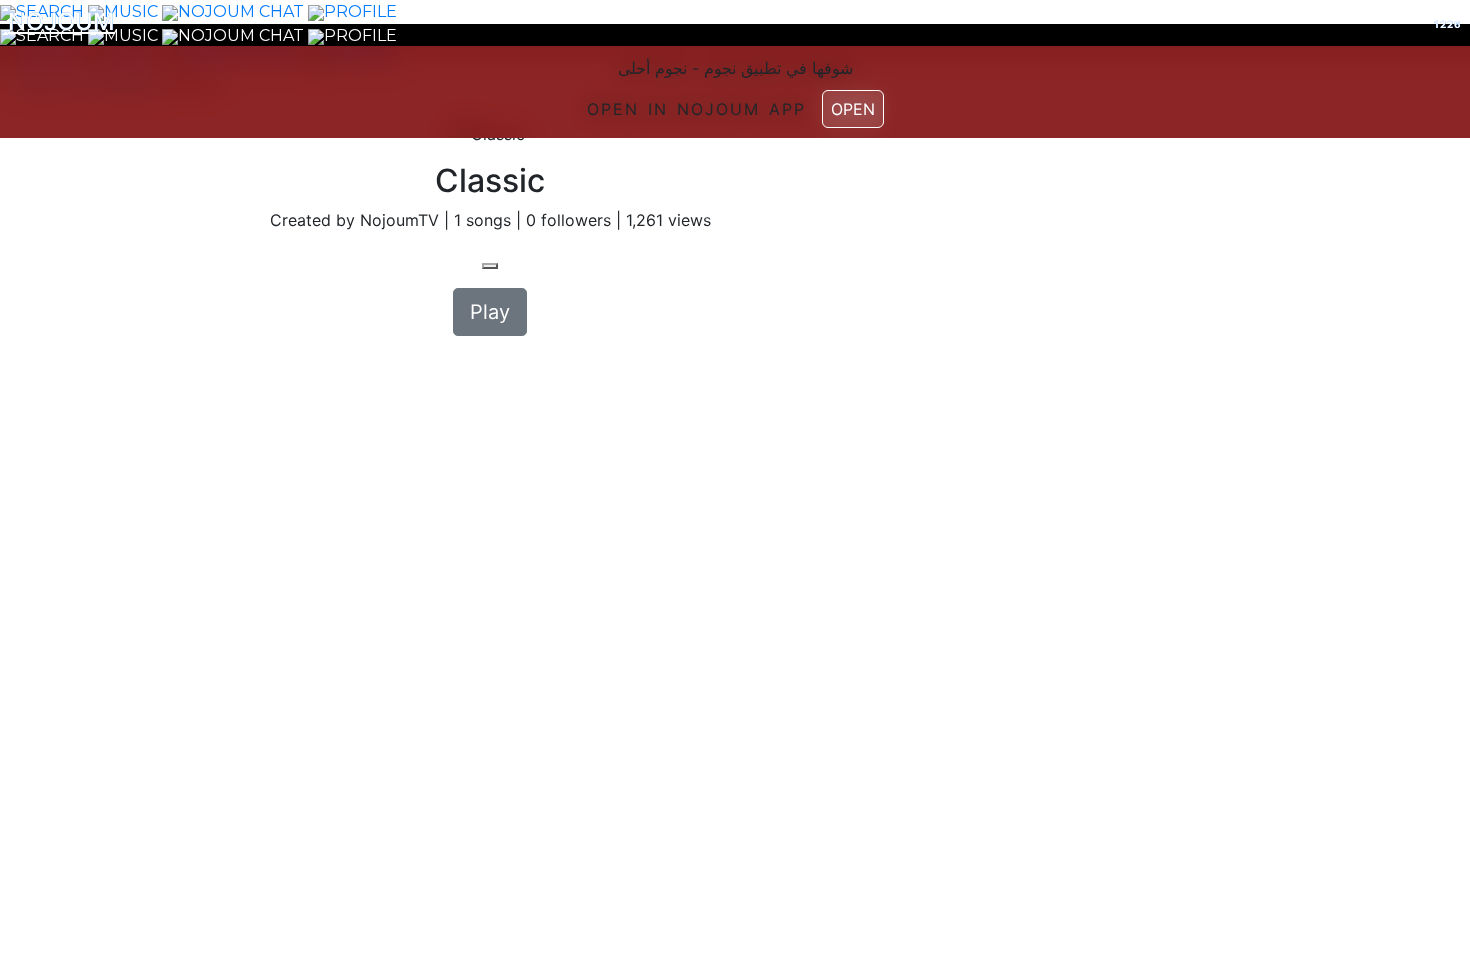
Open (853, 109)
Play (490, 312)
